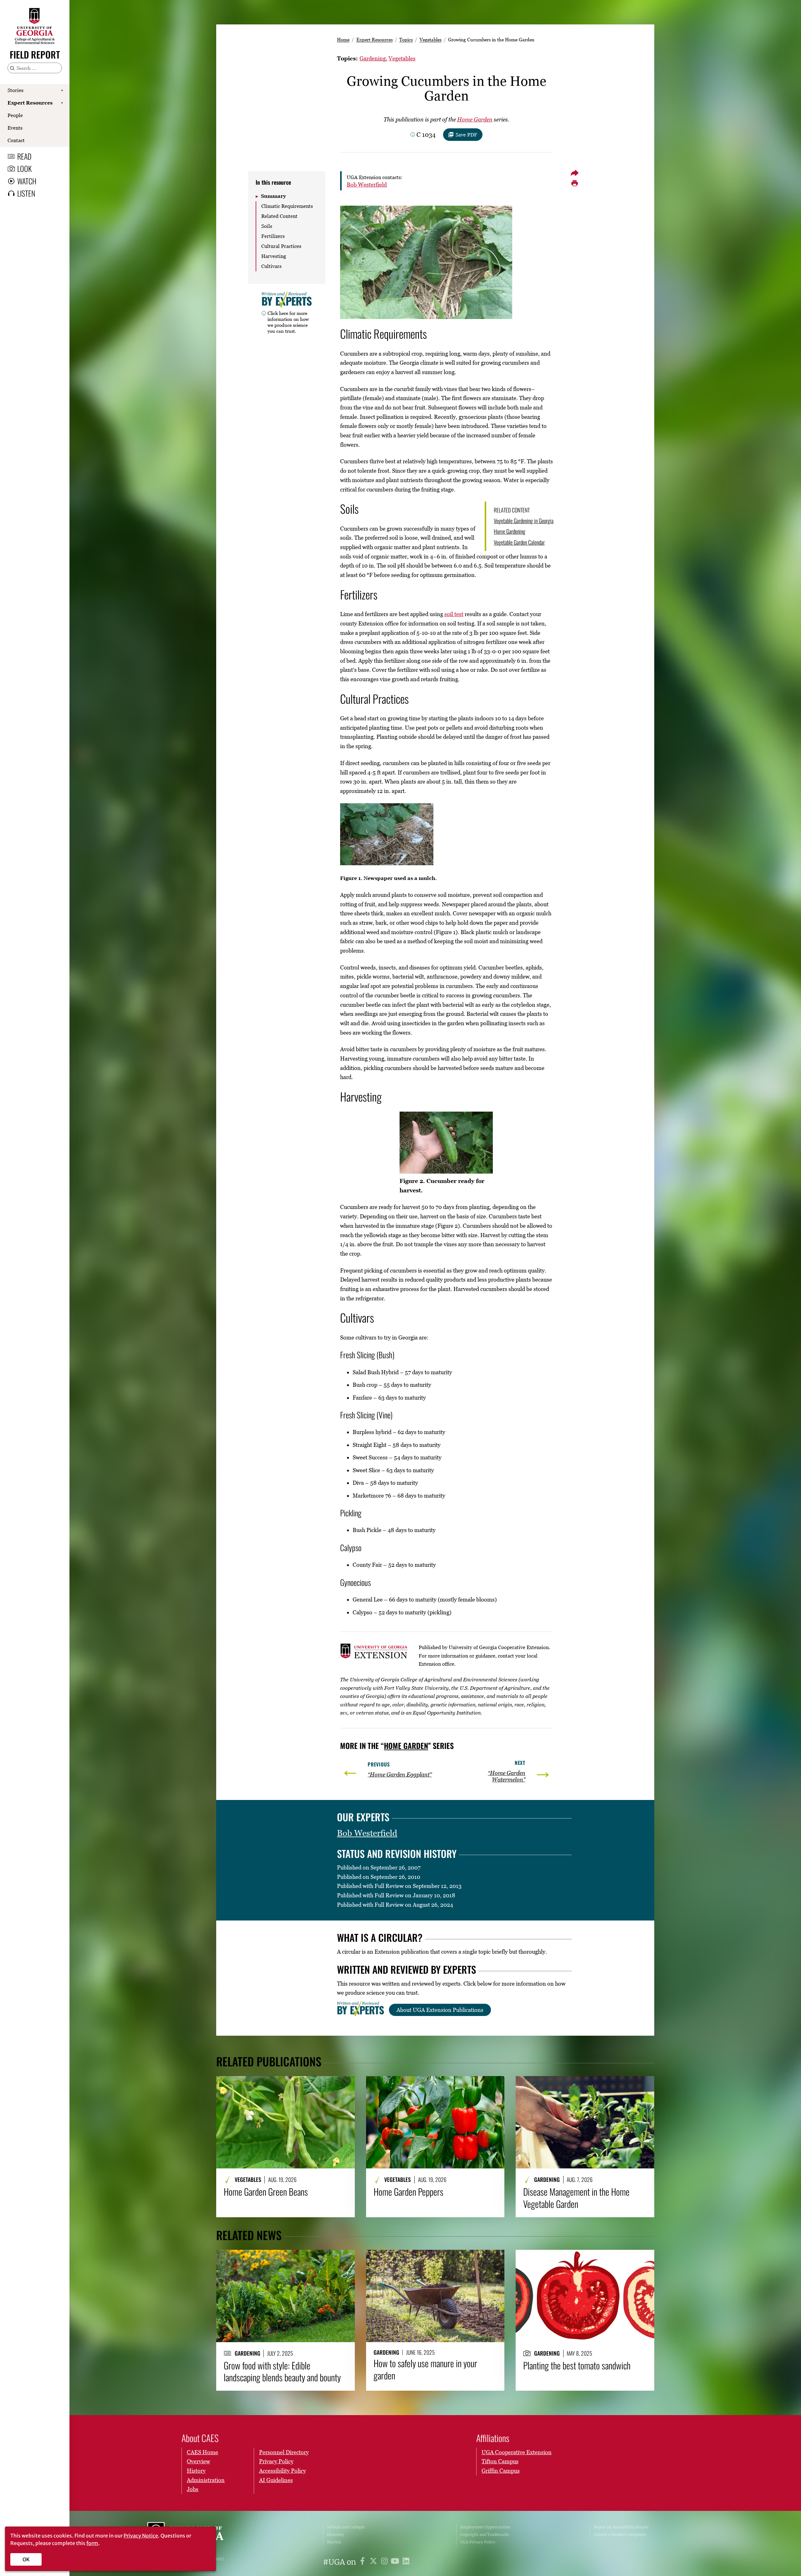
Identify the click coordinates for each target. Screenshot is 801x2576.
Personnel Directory (284, 2452)
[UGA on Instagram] (385, 2562)
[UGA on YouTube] (396, 2562)
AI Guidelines (276, 2480)
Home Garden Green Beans (266, 2192)
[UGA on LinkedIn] (406, 2562)
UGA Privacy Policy (478, 2542)
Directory (335, 2535)
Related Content (279, 216)
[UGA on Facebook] (363, 2562)
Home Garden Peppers (408, 2192)
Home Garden (475, 119)
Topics (406, 39)
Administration (206, 2480)
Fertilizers (273, 236)
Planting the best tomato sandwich (577, 2365)
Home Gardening (510, 531)
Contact (16, 140)
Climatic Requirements (287, 206)
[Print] (574, 183)
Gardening (373, 58)
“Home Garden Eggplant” (400, 1774)
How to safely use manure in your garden (425, 2369)
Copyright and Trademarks (485, 2535)
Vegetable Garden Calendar (519, 542)
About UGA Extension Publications (440, 2010)
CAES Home (202, 2452)
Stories (15, 90)
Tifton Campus (500, 2461)
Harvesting (274, 256)
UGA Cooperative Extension (517, 2452)
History (196, 2471)
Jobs (193, 2489)
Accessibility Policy (283, 2471)
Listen (26, 193)
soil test (454, 614)
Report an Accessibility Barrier (621, 2527)
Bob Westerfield (367, 185)
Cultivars (271, 266)
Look (24, 168)
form (92, 2543)
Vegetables (431, 39)
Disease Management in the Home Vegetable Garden (576, 2198)
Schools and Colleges (346, 2527)
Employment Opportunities (485, 2527)
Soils (267, 226)
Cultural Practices (281, 246)
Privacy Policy (276, 2461)
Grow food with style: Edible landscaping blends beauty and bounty (282, 2371)
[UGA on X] (374, 2562)
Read (24, 156)
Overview (198, 2461)
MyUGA (334, 2542)
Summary (273, 196)
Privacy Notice (141, 2536)
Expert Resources (30, 103)
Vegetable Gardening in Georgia (524, 521)
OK (26, 2559)
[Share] (574, 173)
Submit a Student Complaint (620, 2535)
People (15, 115)
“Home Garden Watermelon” (507, 1776)
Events (15, 128)
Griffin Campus (501, 2471)
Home (343, 39)
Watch (27, 181)
